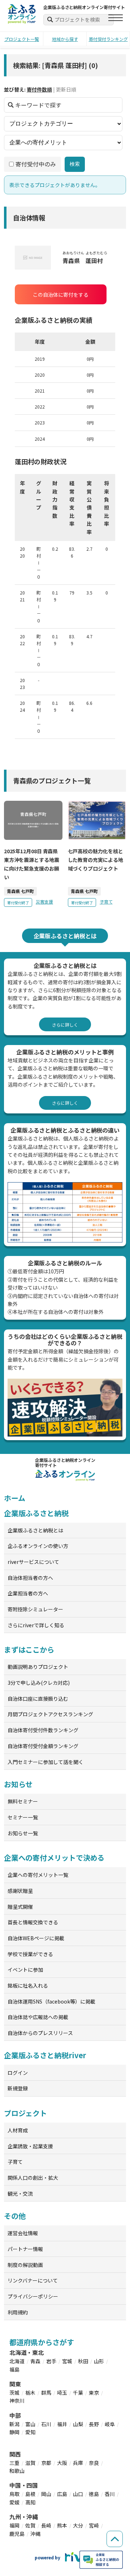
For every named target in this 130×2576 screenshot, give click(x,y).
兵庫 (78, 2463)
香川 (110, 2494)
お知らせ (18, 1784)
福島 (14, 2369)
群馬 (46, 2393)
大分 (78, 2525)
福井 (62, 2424)
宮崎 (94, 2525)
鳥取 (14, 2494)
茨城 (14, 2393)
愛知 (30, 2432)
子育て (106, 902)
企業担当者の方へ (28, 1593)
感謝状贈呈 (20, 1891)
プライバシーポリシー (33, 2296)
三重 (14, 2463)
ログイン (18, 2073)
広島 (62, 2494)
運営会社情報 (23, 2233)
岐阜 (110, 2424)
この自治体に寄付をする (61, 295)
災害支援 (44, 902)
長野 (94, 2424)
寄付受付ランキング (108, 39)
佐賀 (30, 2525)
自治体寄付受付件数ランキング (43, 1730)
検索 (75, 164)
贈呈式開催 (20, 1907)
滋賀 (30, 2463)
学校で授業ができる (30, 1954)
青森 (35, 2361)
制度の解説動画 (25, 2265)
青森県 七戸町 (20, 891)
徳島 (94, 2494)
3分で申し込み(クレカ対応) (39, 1683)
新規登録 (18, 2088)
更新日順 (66, 89)
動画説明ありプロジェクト (38, 1667)
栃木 (30, 2393)
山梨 (78, 2424)
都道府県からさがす (42, 2342)
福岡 (14, 2525)
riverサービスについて (33, 1562)
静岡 (14, 2432)
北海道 (17, 2361)
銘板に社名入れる (28, 1985)
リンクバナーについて (33, 2280)
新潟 (14, 2424)
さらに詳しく (65, 1025)
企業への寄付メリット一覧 (38, 1875)
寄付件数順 (39, 89)
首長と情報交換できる (33, 1922)
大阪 (62, 2463)
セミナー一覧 (23, 1817)
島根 (30, 2494)
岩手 (51, 2361)
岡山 (46, 2494)
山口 (78, 2494)
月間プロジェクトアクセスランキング (50, 1714)
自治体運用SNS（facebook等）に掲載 (51, 2001)
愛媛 (14, 2502)
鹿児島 (17, 2534)
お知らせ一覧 (23, 1833)
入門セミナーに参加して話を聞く (45, 1762)
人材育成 (18, 2130)
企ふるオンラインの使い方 (38, 1546)
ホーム (15, 1498)
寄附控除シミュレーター (35, 1609)
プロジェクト (25, 2113)
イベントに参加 (25, 1970)
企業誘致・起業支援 (30, 2146)
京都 (46, 2463)
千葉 (78, 2393)
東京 (94, 2393)
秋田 (83, 2361)
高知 (30, 2502)
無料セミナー (23, 1801)
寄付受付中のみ (36, 164)
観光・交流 (20, 2194)
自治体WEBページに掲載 (36, 1938)
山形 (99, 2361)
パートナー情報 (25, 2249)
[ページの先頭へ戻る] (115, 2539)
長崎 (46, 2525)
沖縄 (35, 2534)
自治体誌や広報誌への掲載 (38, 2017)
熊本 (62, 2525)
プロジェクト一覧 (22, 39)
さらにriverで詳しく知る (36, 1625)
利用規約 (18, 2312)
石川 (46, 2424)
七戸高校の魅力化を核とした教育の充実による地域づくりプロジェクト (96, 860)
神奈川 (17, 2401)
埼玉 (62, 2393)
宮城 (67, 2361)
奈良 (94, 2463)
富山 (30, 2424)
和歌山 (17, 2471)
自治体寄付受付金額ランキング (43, 1746)
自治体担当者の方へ (30, 1578)
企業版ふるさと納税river (45, 2055)
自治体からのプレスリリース (40, 2033)
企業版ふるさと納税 (36, 1513)
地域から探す (65, 39)
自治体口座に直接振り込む (38, 1699)
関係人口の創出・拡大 (33, 2178)
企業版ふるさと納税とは (35, 1530)
